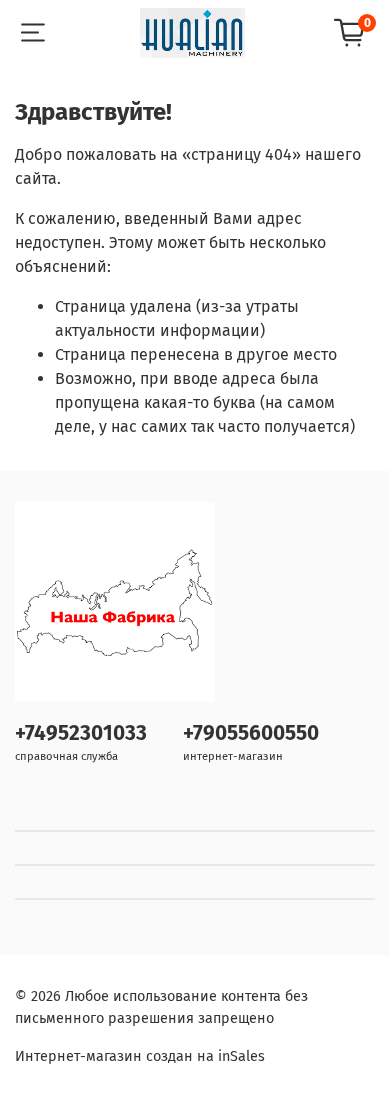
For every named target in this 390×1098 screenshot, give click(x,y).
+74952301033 (81, 733)
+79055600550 (251, 733)
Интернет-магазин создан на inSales (140, 1056)
